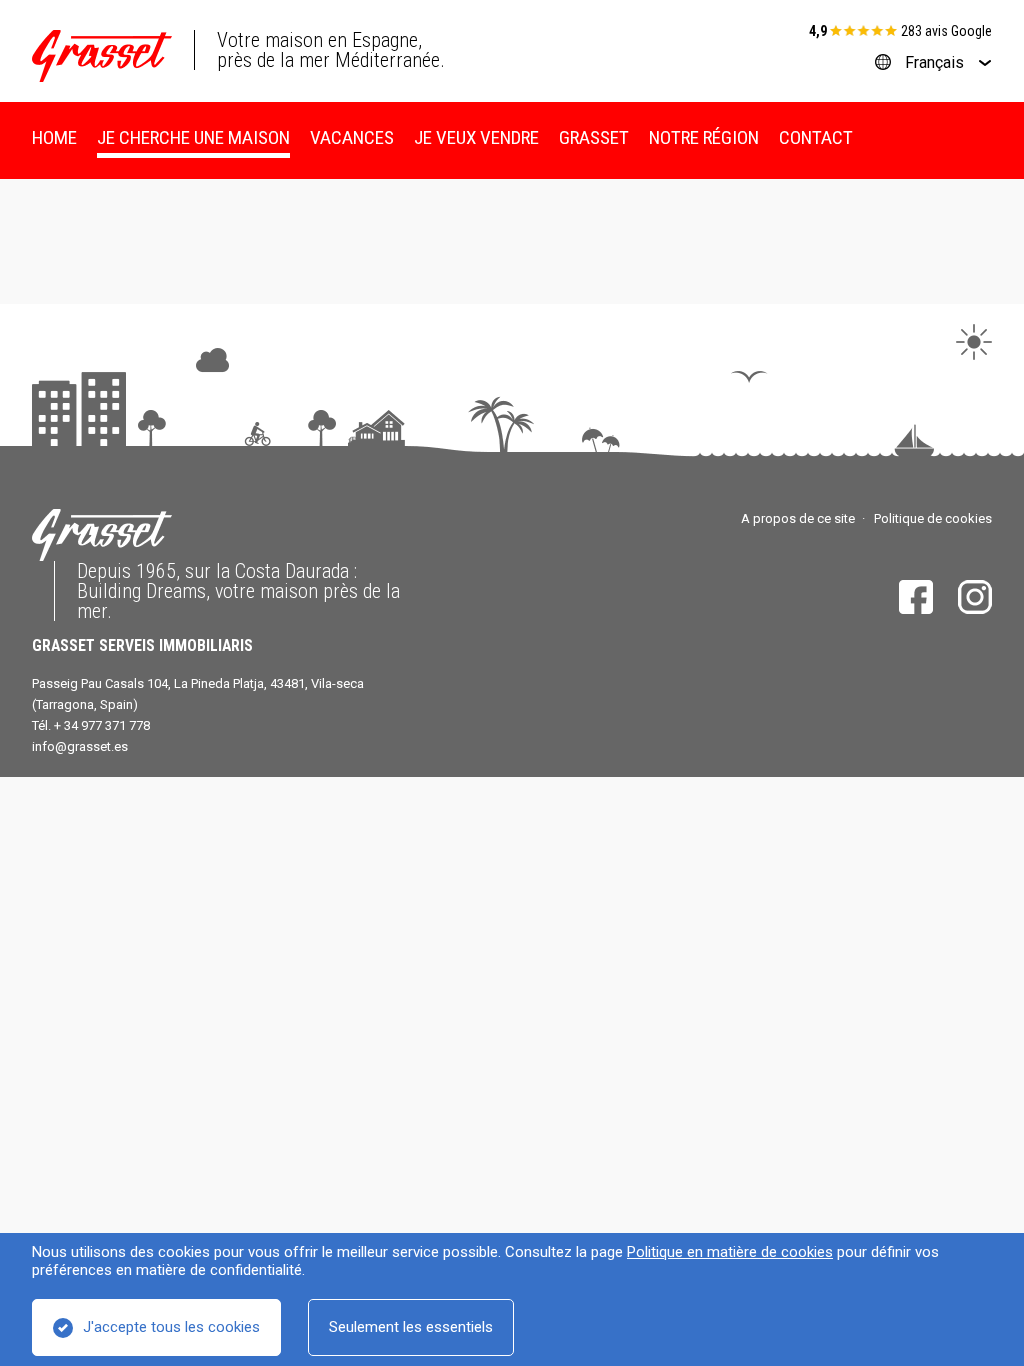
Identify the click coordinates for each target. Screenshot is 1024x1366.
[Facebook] (916, 597)
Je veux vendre (476, 137)
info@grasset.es (80, 746)
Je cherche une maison (193, 137)
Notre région (704, 137)
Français (934, 62)
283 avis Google (946, 31)
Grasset (594, 137)
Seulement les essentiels (411, 1327)
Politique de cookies (933, 518)
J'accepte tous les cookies (171, 1327)
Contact (816, 137)
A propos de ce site (798, 518)
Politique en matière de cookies (730, 1252)
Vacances (352, 137)
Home (54, 137)
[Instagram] (975, 597)
